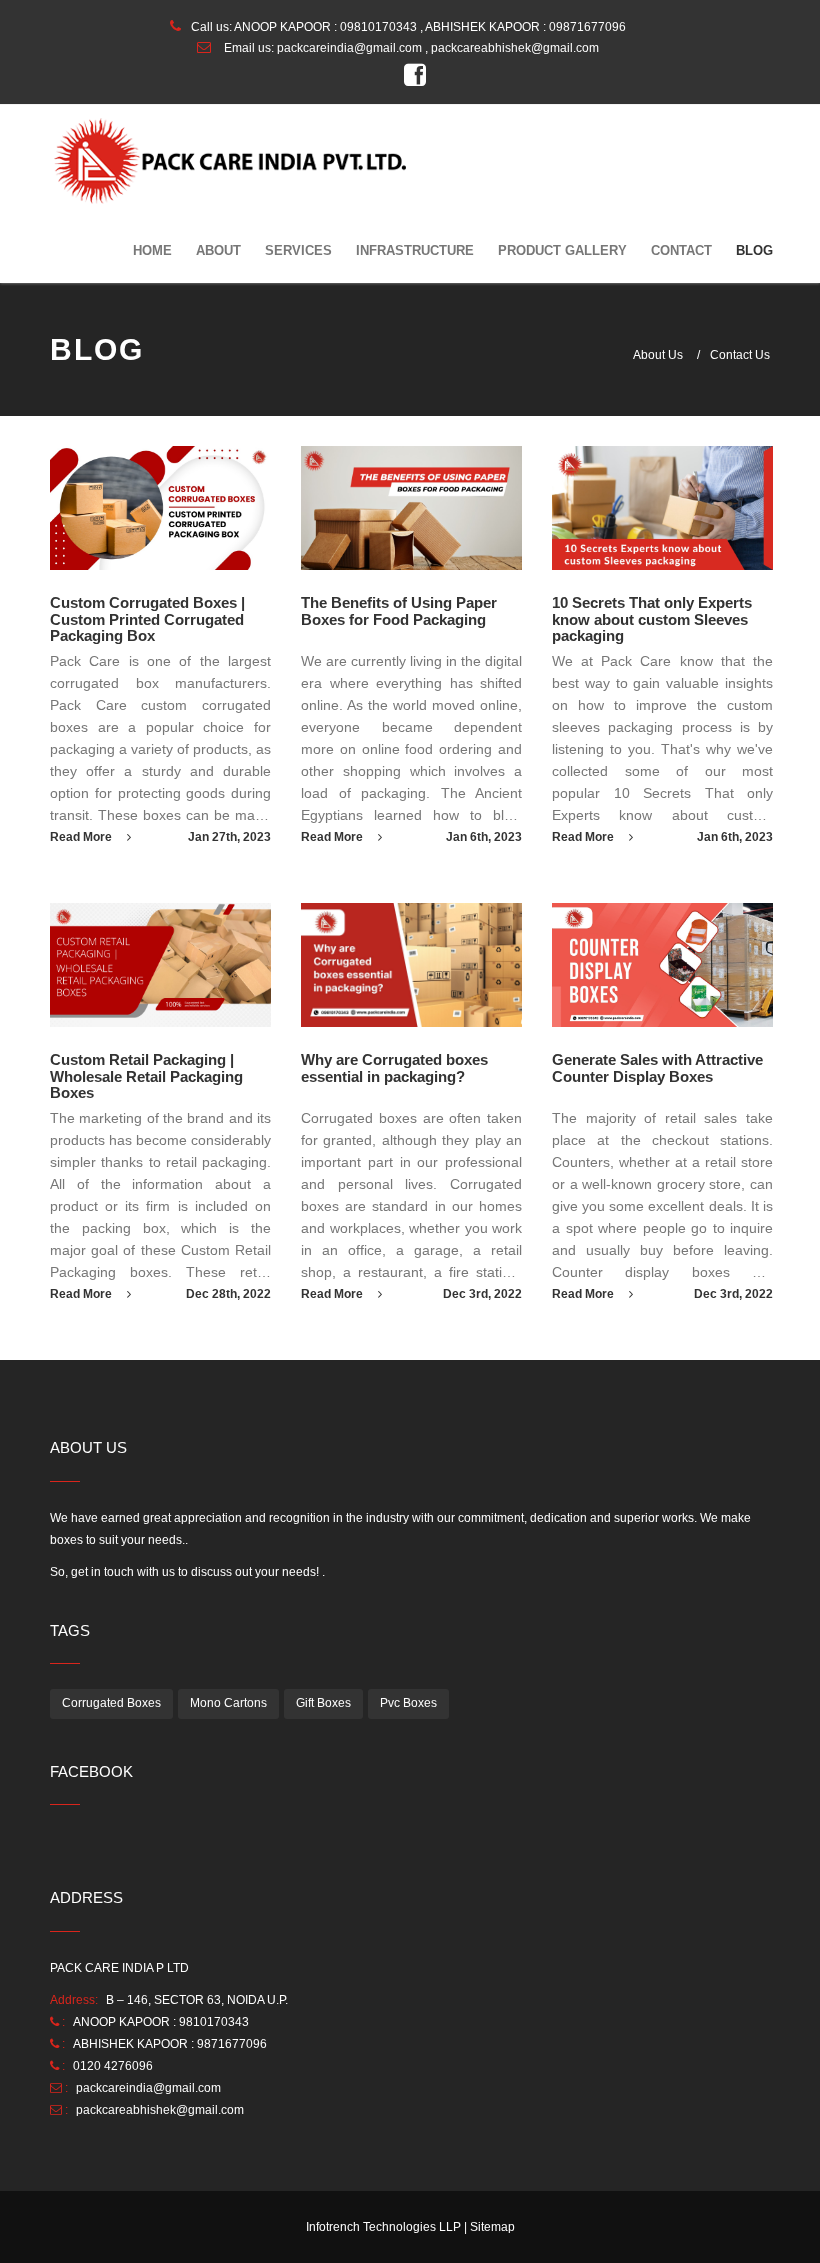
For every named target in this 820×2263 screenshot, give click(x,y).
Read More (82, 837)
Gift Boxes (323, 1703)
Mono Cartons (228, 1703)
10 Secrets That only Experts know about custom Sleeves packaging (652, 619)
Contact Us (740, 355)
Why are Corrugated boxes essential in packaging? (394, 1068)
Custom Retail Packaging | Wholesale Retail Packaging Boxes (146, 1076)
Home (152, 250)
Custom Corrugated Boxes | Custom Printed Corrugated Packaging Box (147, 619)
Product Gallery (562, 250)
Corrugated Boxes (111, 1703)
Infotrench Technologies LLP (383, 2227)
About (218, 250)
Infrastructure (415, 250)
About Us (658, 355)
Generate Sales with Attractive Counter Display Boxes (657, 1068)
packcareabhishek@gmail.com (160, 2110)
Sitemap (492, 2227)
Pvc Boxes (408, 1703)
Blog (754, 250)
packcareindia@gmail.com (349, 48)
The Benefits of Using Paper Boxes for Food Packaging (399, 611)
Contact (681, 250)
